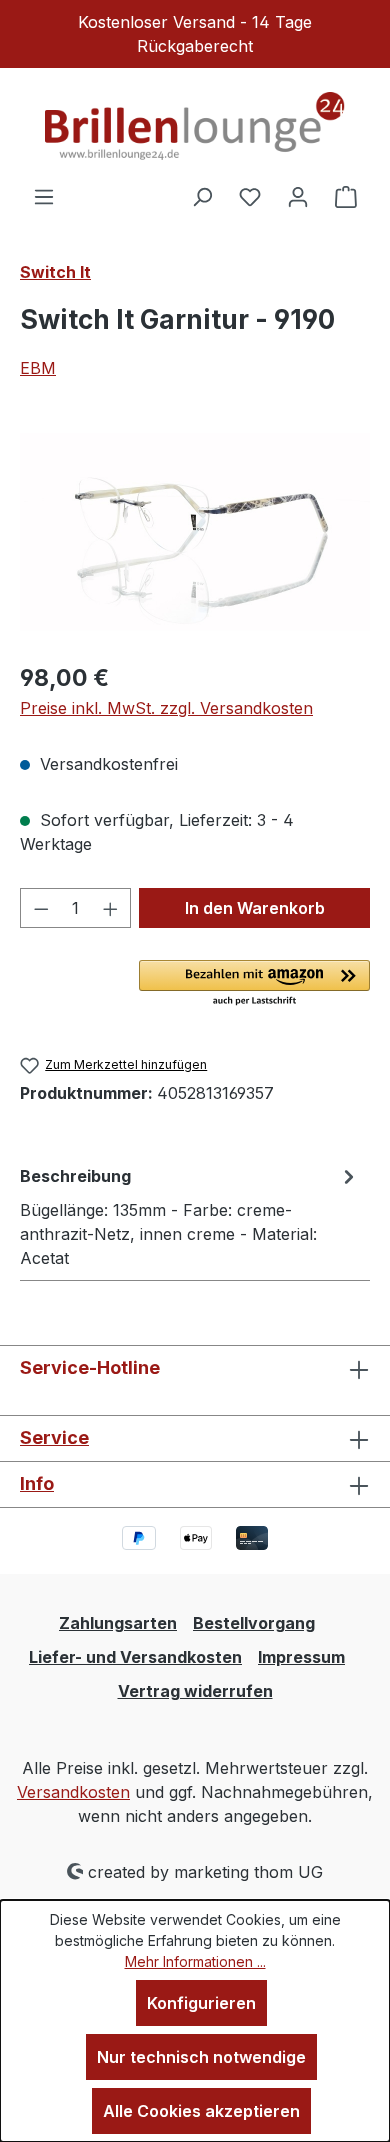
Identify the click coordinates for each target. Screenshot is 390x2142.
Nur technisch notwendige (201, 2057)
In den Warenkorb (255, 908)
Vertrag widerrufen (195, 1691)
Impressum (301, 1657)
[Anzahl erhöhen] (111, 908)
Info (37, 1483)
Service (54, 1437)
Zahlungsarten (118, 1623)
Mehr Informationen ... (195, 1961)
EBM (38, 368)
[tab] (190, 1216)
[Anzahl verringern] (41, 908)
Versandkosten (73, 1792)
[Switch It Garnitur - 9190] (195, 533)
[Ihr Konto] (298, 196)
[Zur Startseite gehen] (195, 126)
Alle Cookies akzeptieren (201, 2111)
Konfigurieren (201, 2003)
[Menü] (44, 196)
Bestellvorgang (254, 1623)
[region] (195, 532)
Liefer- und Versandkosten (135, 1657)
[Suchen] (202, 196)
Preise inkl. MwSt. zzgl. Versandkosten (166, 708)
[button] (254, 984)
